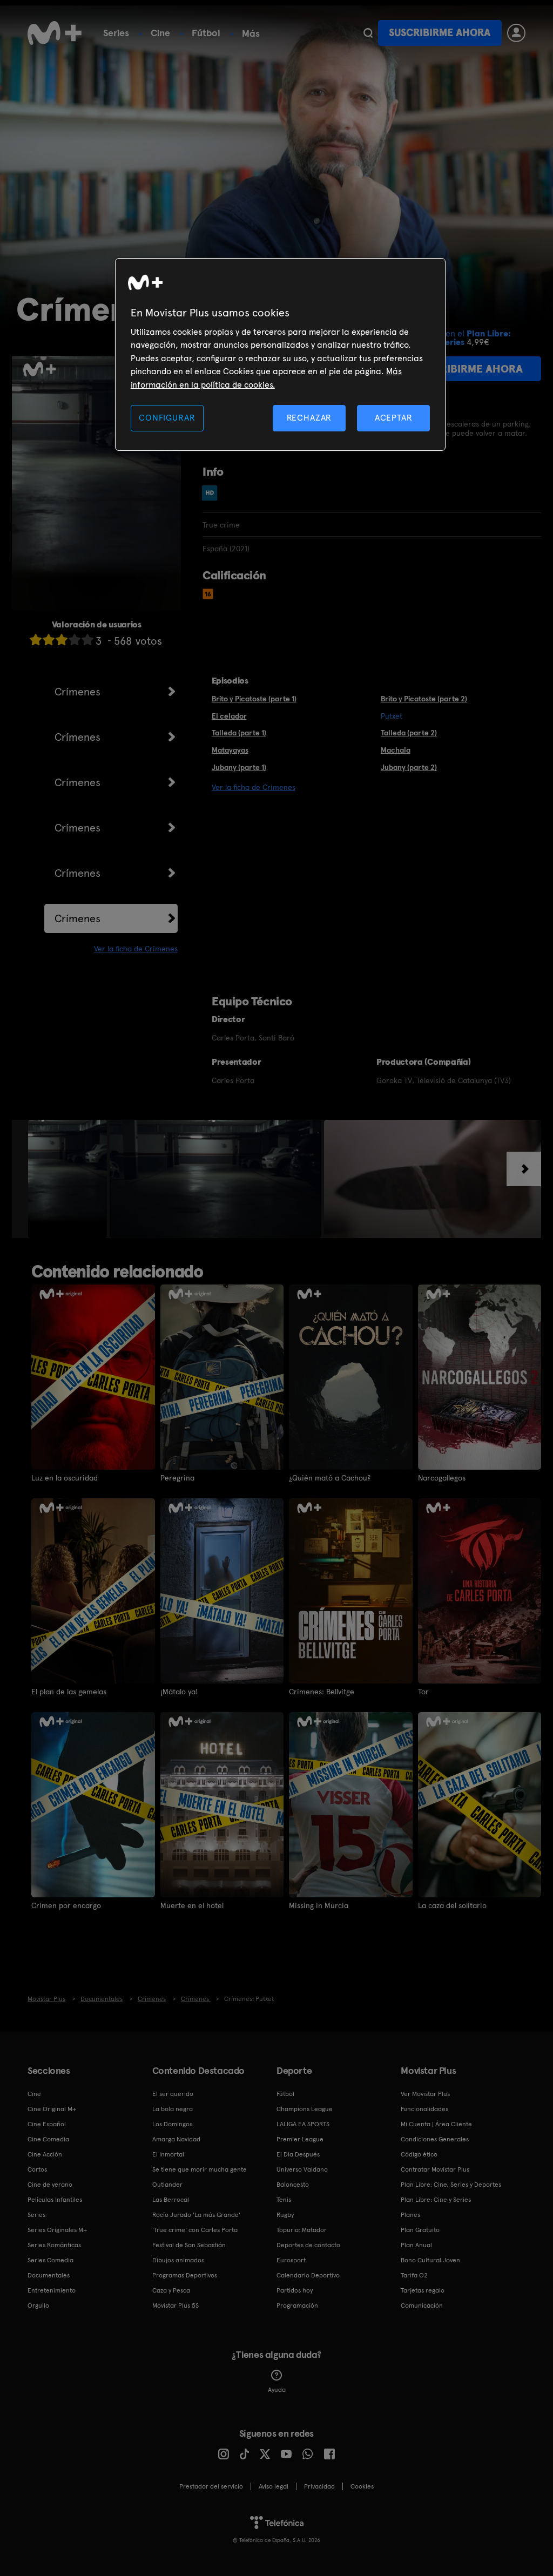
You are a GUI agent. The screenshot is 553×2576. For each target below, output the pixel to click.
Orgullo (38, 2305)
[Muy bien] (87, 640)
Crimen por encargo (66, 1905)
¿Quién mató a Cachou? (330, 1478)
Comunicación (422, 2305)
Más (251, 33)
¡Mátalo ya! (179, 1692)
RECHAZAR (309, 418)
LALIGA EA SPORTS (303, 2124)
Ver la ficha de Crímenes (136, 949)
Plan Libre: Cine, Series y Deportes (451, 2185)
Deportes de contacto (308, 2245)
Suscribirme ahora (440, 33)
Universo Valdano (302, 2169)
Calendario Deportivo (308, 2275)
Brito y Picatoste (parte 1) (254, 699)
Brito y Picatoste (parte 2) (424, 699)
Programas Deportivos (185, 2275)
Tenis (284, 2200)
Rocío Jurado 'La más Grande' (196, 2215)
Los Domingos (172, 2124)
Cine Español (47, 2124)
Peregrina (177, 1478)
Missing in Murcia (319, 1905)
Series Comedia (50, 2260)
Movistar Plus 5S (176, 2305)
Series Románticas (54, 2245)
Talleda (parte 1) (239, 733)
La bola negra (173, 2109)
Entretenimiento (52, 2290)
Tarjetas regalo (423, 2290)
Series (116, 33)
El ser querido (173, 2094)
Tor (423, 1692)
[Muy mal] (36, 640)
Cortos (37, 2169)
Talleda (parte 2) (409, 733)
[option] (69, 1179)
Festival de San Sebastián (189, 2245)
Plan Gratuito (420, 2230)
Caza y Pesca (171, 2290)
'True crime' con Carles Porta (195, 2230)
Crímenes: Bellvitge (322, 1692)
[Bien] (75, 640)
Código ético (419, 2154)
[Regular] (62, 640)
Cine (160, 33)
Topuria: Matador (302, 2230)
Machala (396, 750)
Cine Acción (45, 2154)
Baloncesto (293, 2185)
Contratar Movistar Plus (435, 2169)
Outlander (167, 2185)
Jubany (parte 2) (409, 767)
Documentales (49, 2275)
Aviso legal (274, 2486)
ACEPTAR (394, 418)
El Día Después (298, 2154)
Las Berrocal (171, 2200)
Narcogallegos (442, 1478)
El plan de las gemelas (69, 1692)
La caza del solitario (452, 1905)
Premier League (300, 2139)
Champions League (305, 2109)
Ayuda (277, 2390)
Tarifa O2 (414, 2275)
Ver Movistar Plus (425, 2094)
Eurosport (291, 2260)
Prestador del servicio (211, 2486)
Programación (297, 2305)
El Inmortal (168, 2154)
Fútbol (206, 33)
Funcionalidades (424, 2109)
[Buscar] (368, 33)
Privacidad (319, 2486)
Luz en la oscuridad (65, 1478)
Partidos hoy (295, 2290)
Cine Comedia (48, 2139)
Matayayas (230, 750)
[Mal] (49, 640)
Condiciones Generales (435, 2139)
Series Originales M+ (57, 2230)
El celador (229, 716)
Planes (410, 2215)
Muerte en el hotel (192, 1905)
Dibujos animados (178, 2260)
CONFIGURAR (167, 418)
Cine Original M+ (52, 2109)
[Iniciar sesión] (516, 33)
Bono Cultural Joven (430, 2260)
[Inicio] (55, 33)
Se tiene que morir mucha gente (200, 2169)
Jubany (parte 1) (239, 767)
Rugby (285, 2215)
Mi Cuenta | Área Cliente (436, 2124)
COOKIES (362, 2486)
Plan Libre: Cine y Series (436, 2200)
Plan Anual (416, 2245)
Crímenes (77, 692)
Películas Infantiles (55, 2200)
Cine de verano (50, 2185)
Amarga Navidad (176, 2139)
